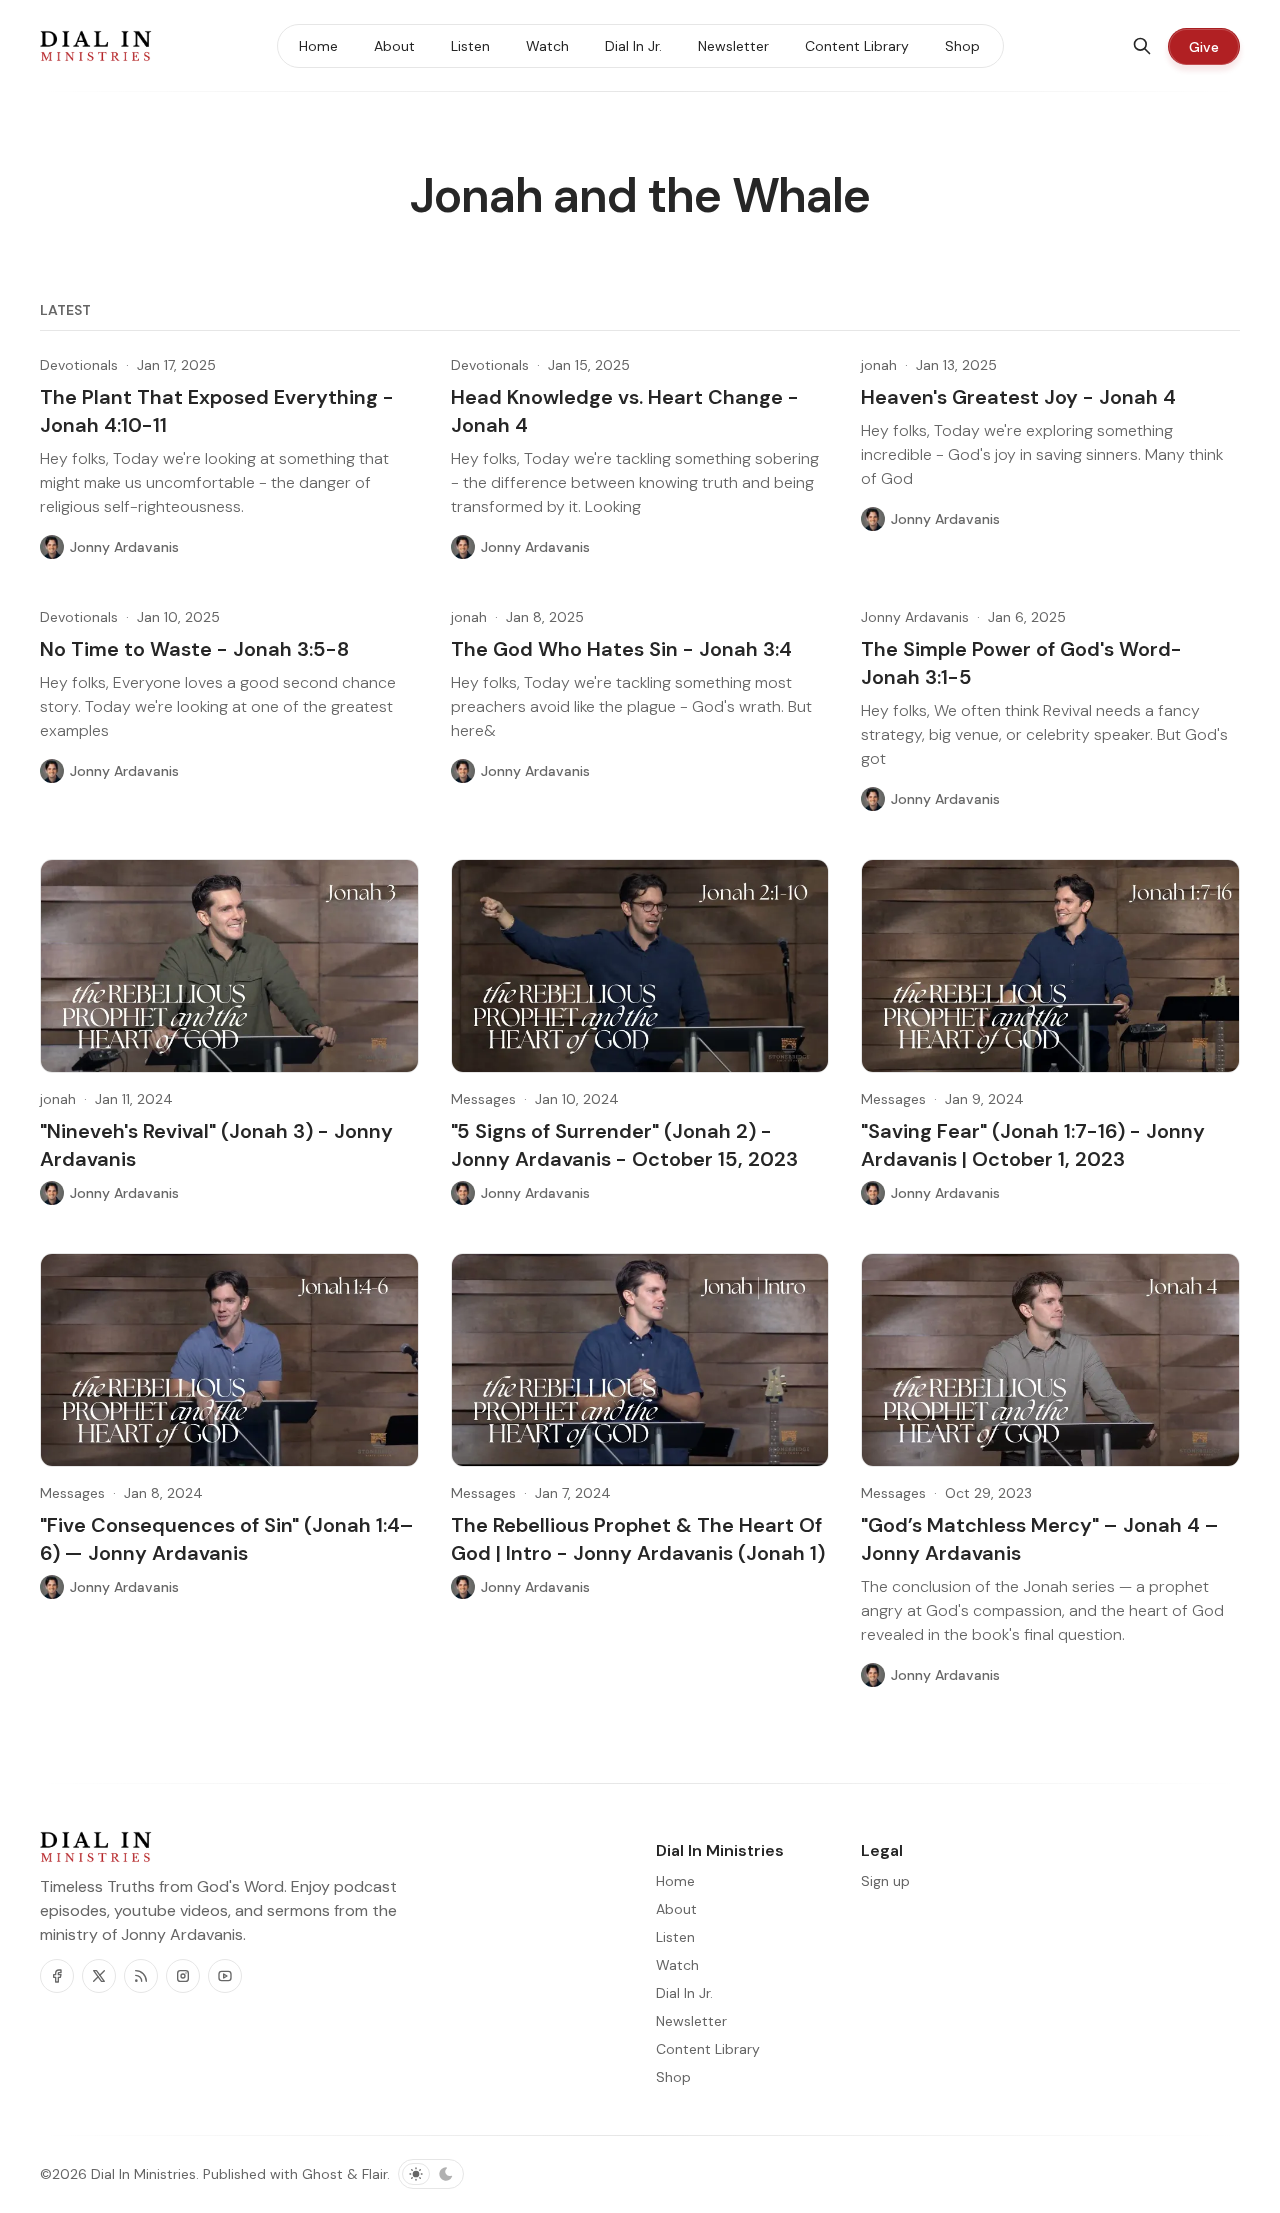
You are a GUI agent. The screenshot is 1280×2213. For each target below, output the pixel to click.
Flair (374, 2174)
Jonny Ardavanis (915, 617)
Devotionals (79, 365)
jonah (879, 365)
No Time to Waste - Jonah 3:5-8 (194, 649)
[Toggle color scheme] (431, 2174)
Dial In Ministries (143, 2174)
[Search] (1142, 46)
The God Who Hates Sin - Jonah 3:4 (621, 649)
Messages (483, 1099)
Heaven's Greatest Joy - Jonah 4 (1018, 397)
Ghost (322, 2174)
